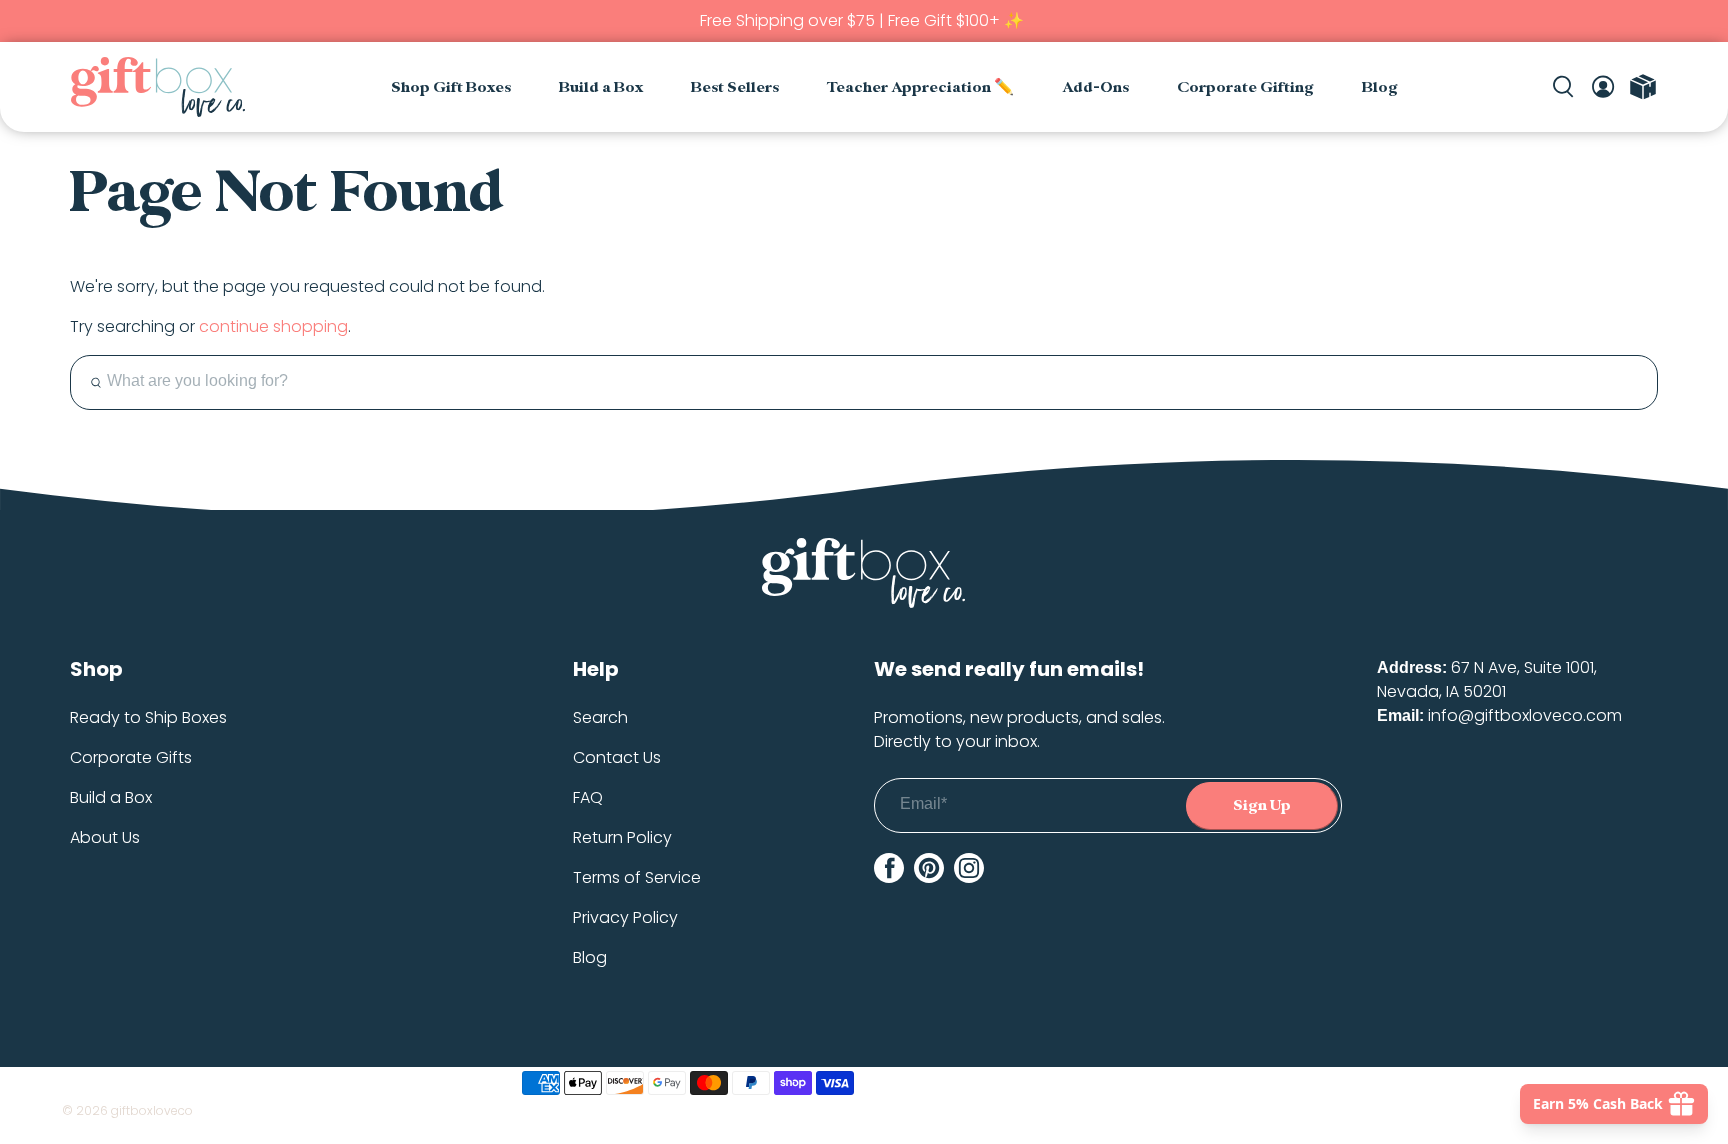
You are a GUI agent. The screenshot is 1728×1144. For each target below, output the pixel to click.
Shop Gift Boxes (451, 87)
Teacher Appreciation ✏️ (920, 87)
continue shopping (273, 326)
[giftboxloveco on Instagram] (969, 868)
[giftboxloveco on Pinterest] (929, 868)
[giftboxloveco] (157, 87)
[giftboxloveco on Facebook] (889, 868)
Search (600, 717)
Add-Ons (1095, 87)
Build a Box (601, 87)
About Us (105, 837)
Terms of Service (637, 877)
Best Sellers (735, 87)
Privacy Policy (625, 917)
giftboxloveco (152, 1110)
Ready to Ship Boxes (148, 717)
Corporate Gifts (131, 757)
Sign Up (1262, 805)
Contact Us (617, 757)
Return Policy (622, 837)
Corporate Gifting (1245, 87)
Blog (1380, 87)
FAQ (588, 797)
